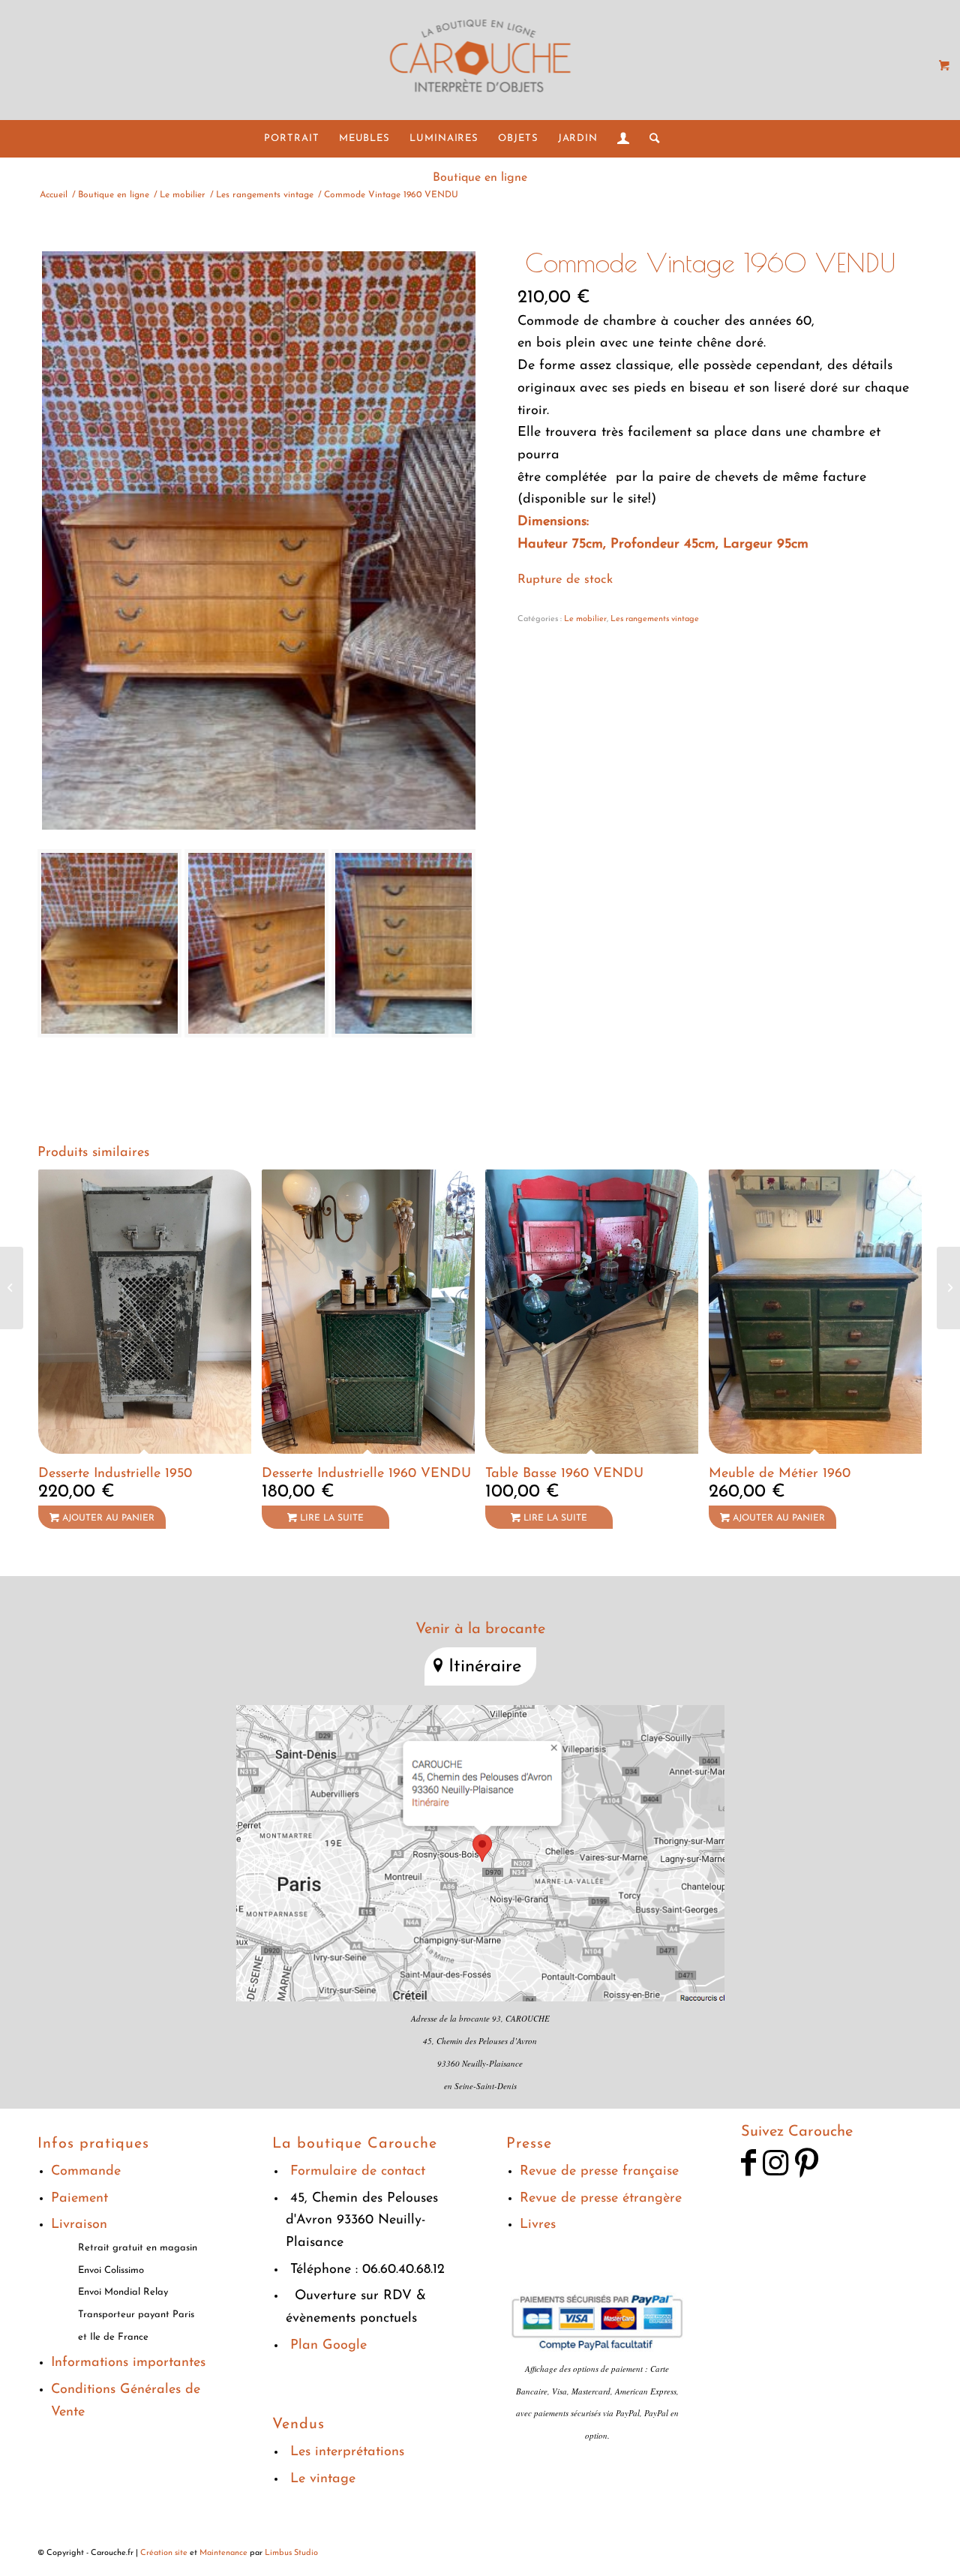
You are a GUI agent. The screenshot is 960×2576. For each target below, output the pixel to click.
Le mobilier (585, 619)
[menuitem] (291, 139)
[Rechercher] (650, 139)
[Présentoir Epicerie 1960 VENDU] (948, 1288)
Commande (86, 2172)
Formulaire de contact (358, 2172)
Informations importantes (128, 2363)
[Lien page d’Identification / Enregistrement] (624, 139)
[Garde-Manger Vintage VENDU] (12, 1288)
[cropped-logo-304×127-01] (480, 60)
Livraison (79, 2225)
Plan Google (328, 2346)
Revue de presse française (599, 2172)
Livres (538, 2225)
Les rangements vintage (655, 619)
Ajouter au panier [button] (107, 1518)
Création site (164, 2553)
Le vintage (323, 2479)
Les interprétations (347, 2452)
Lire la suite (330, 1518)
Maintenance (223, 2553)
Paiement (79, 2199)
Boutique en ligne (480, 178)
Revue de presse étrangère (601, 2199)
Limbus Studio (291, 2553)
